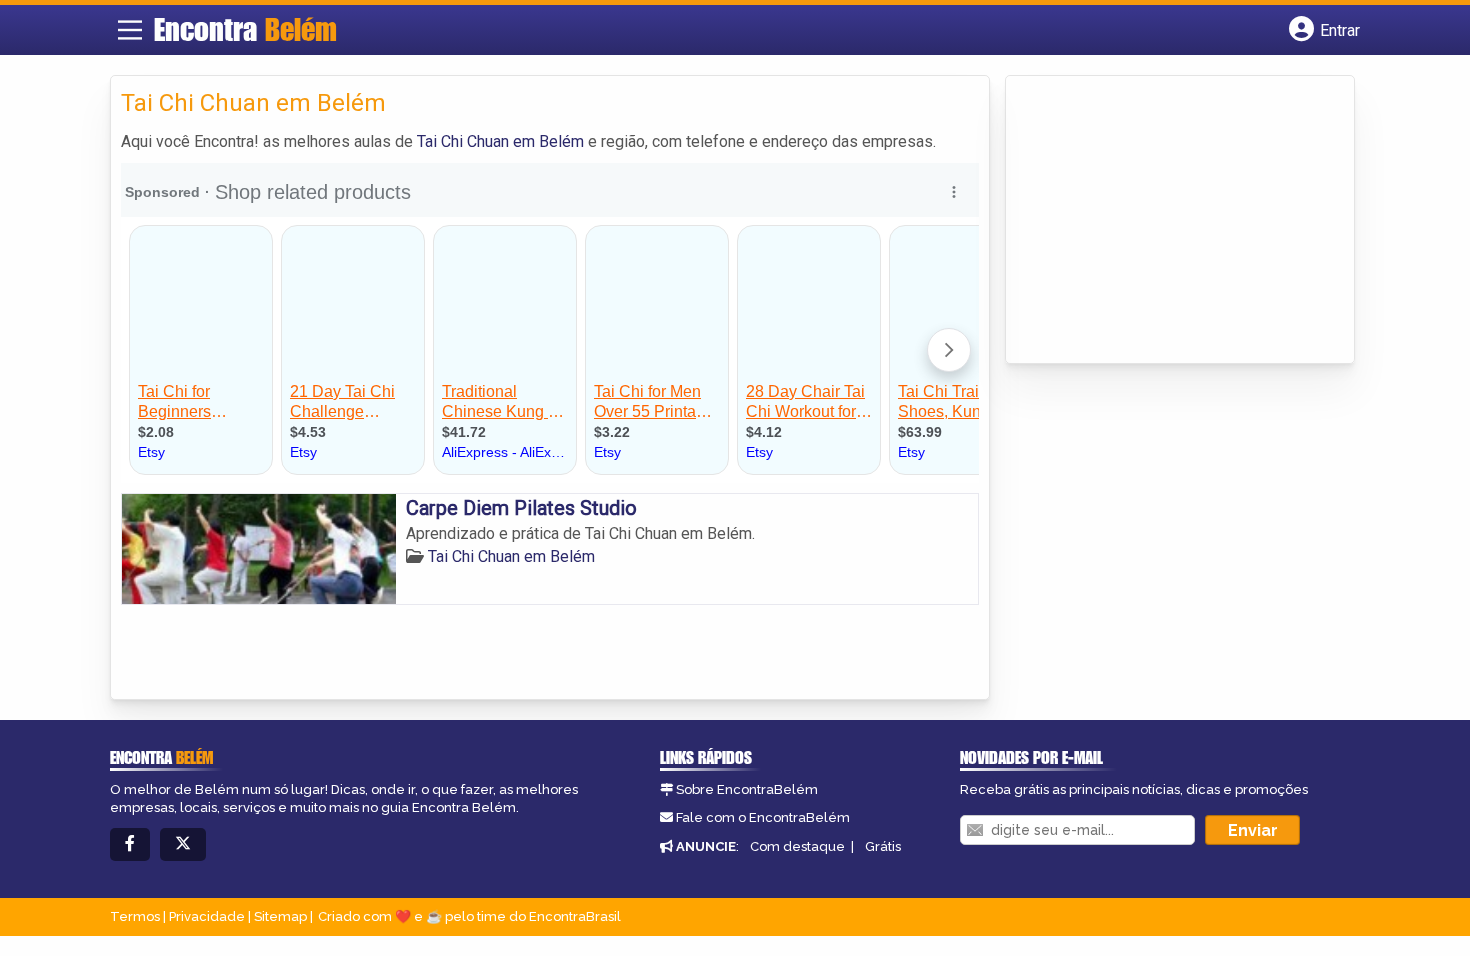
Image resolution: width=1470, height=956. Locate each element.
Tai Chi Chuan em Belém (500, 141)
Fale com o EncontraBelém (763, 817)
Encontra (245, 29)
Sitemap (280, 916)
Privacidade (207, 916)
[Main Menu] (130, 30)
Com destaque (797, 846)
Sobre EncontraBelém (747, 789)
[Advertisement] (1166, 221)
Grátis (883, 846)
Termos (135, 916)
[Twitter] (183, 844)
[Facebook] (130, 844)
